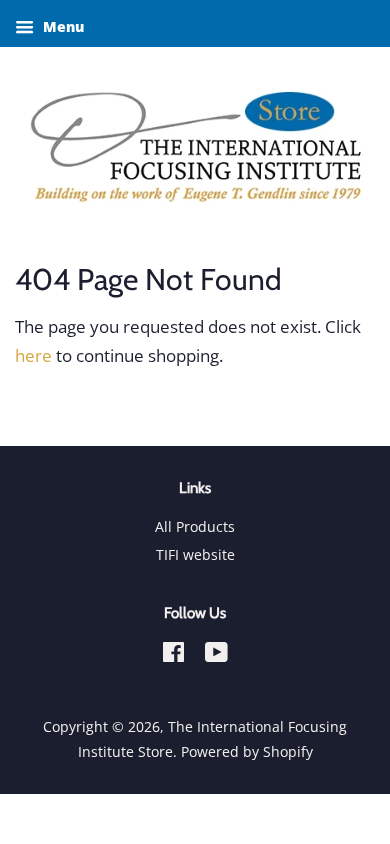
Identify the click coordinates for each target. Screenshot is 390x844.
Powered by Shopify (247, 751)
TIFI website (195, 554)
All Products (195, 526)
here (33, 355)
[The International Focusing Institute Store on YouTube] (216, 655)
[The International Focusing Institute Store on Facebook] (173, 655)
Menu (61, 26)
